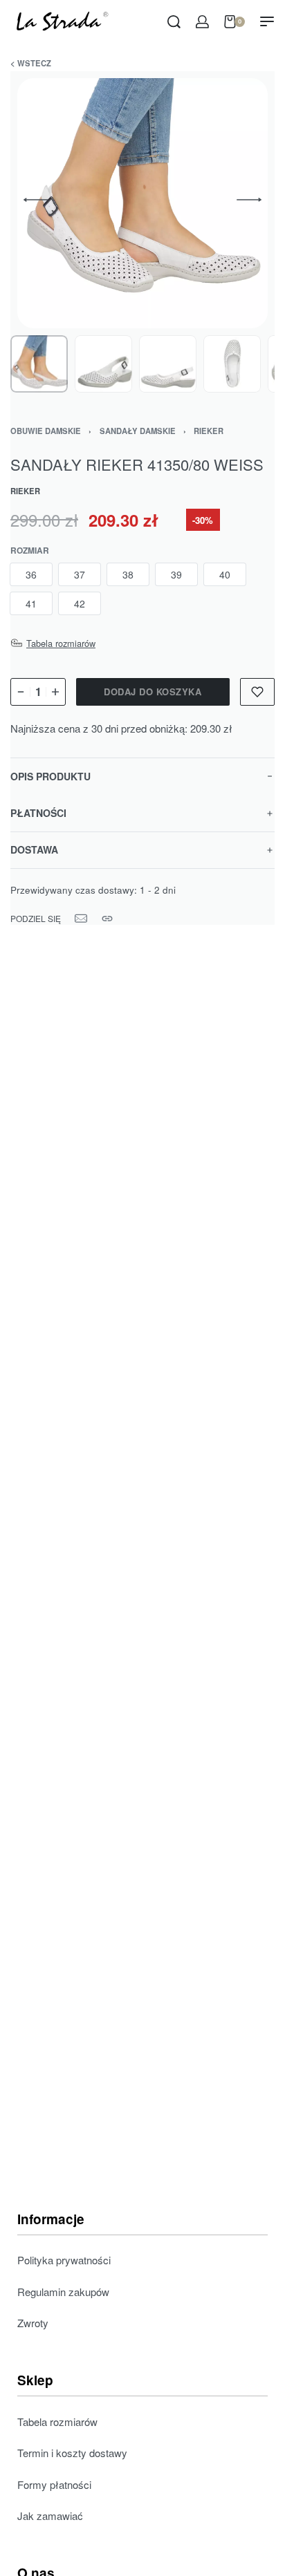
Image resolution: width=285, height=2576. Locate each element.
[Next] (249, 200)
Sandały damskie (138, 431)
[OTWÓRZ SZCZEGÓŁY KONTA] (202, 22)
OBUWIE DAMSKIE (46, 431)
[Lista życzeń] (257, 692)
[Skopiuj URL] (107, 919)
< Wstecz (31, 63)
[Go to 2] (103, 364)
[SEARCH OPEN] (174, 22)
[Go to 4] (232, 364)
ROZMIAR (30, 551)
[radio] (31, 574)
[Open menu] (267, 21)
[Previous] (36, 200)
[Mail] (81, 919)
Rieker (209, 431)
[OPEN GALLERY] (142, 203)
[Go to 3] (168, 364)
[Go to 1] (39, 364)
